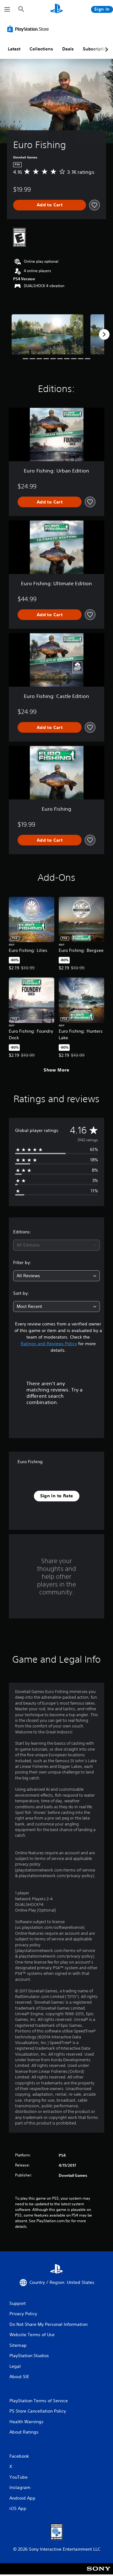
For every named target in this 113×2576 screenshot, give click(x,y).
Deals (68, 49)
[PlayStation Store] (29, 29)
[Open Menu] (7, 9)
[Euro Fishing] (48, 334)
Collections (41, 49)
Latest (14, 49)
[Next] (104, 334)
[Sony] (99, 2573)
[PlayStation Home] (56, 9)
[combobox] (56, 1245)
